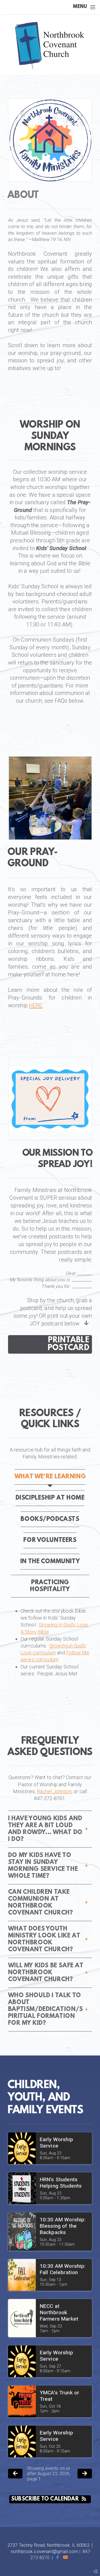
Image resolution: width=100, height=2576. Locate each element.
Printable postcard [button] (68, 1344)
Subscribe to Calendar (45, 2499)
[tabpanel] (50, 1642)
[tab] (50, 1477)
